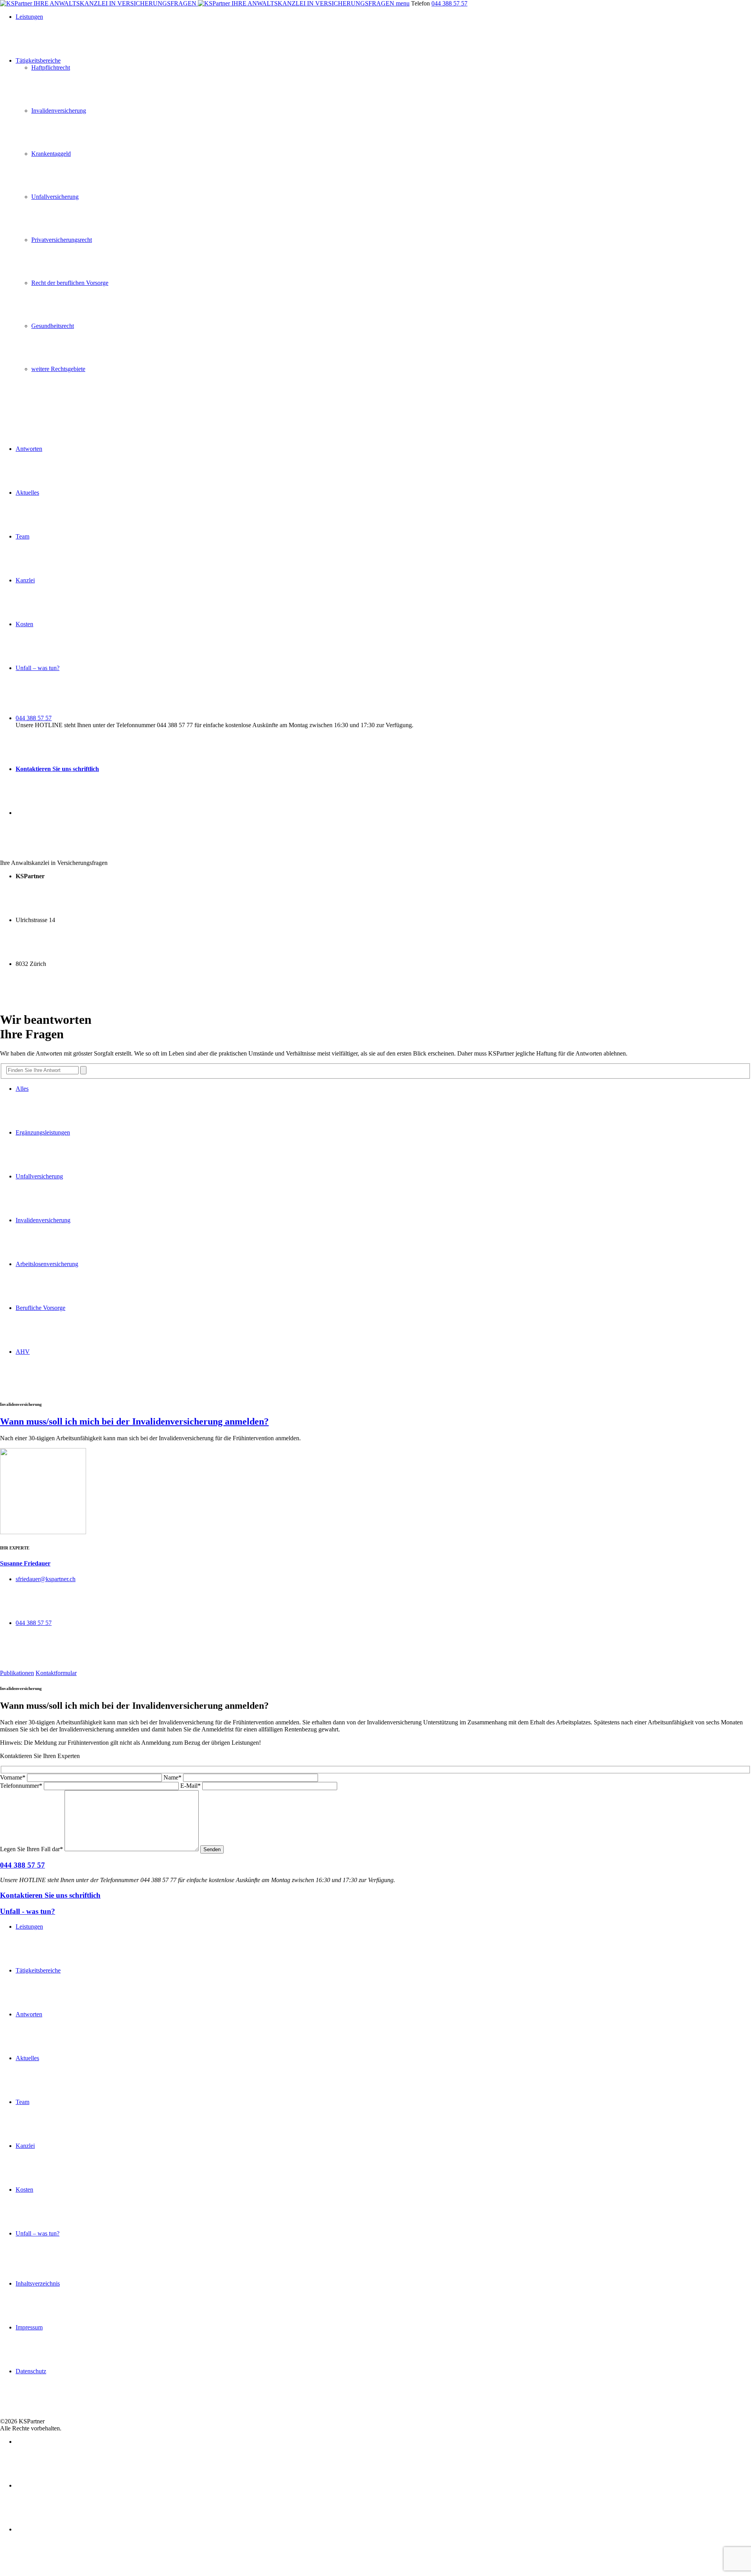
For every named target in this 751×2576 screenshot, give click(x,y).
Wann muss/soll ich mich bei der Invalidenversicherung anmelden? (134, 1421)
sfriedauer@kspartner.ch (46, 1579)
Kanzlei (25, 580)
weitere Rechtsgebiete (58, 369)
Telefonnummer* (21, 1786)
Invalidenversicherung (59, 111)
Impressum (29, 2327)
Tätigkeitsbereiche (38, 60)
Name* (172, 1777)
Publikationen (17, 1673)
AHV (23, 1352)
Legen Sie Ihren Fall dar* (31, 1849)
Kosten (24, 624)
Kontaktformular (56, 1673)
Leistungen (29, 17)
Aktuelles (27, 493)
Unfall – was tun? (38, 668)
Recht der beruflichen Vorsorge (70, 283)
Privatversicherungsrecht (62, 240)
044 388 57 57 (449, 3)
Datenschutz (31, 2371)
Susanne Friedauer (25, 1563)
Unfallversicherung (55, 197)
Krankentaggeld (51, 154)
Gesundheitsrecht (53, 326)
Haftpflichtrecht (51, 68)
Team (22, 536)
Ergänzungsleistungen (43, 1132)
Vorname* (13, 1777)
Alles (22, 1089)
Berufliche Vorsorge (40, 1308)
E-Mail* (190, 1786)
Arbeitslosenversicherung (47, 1264)
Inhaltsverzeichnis (38, 2283)
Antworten (29, 449)
